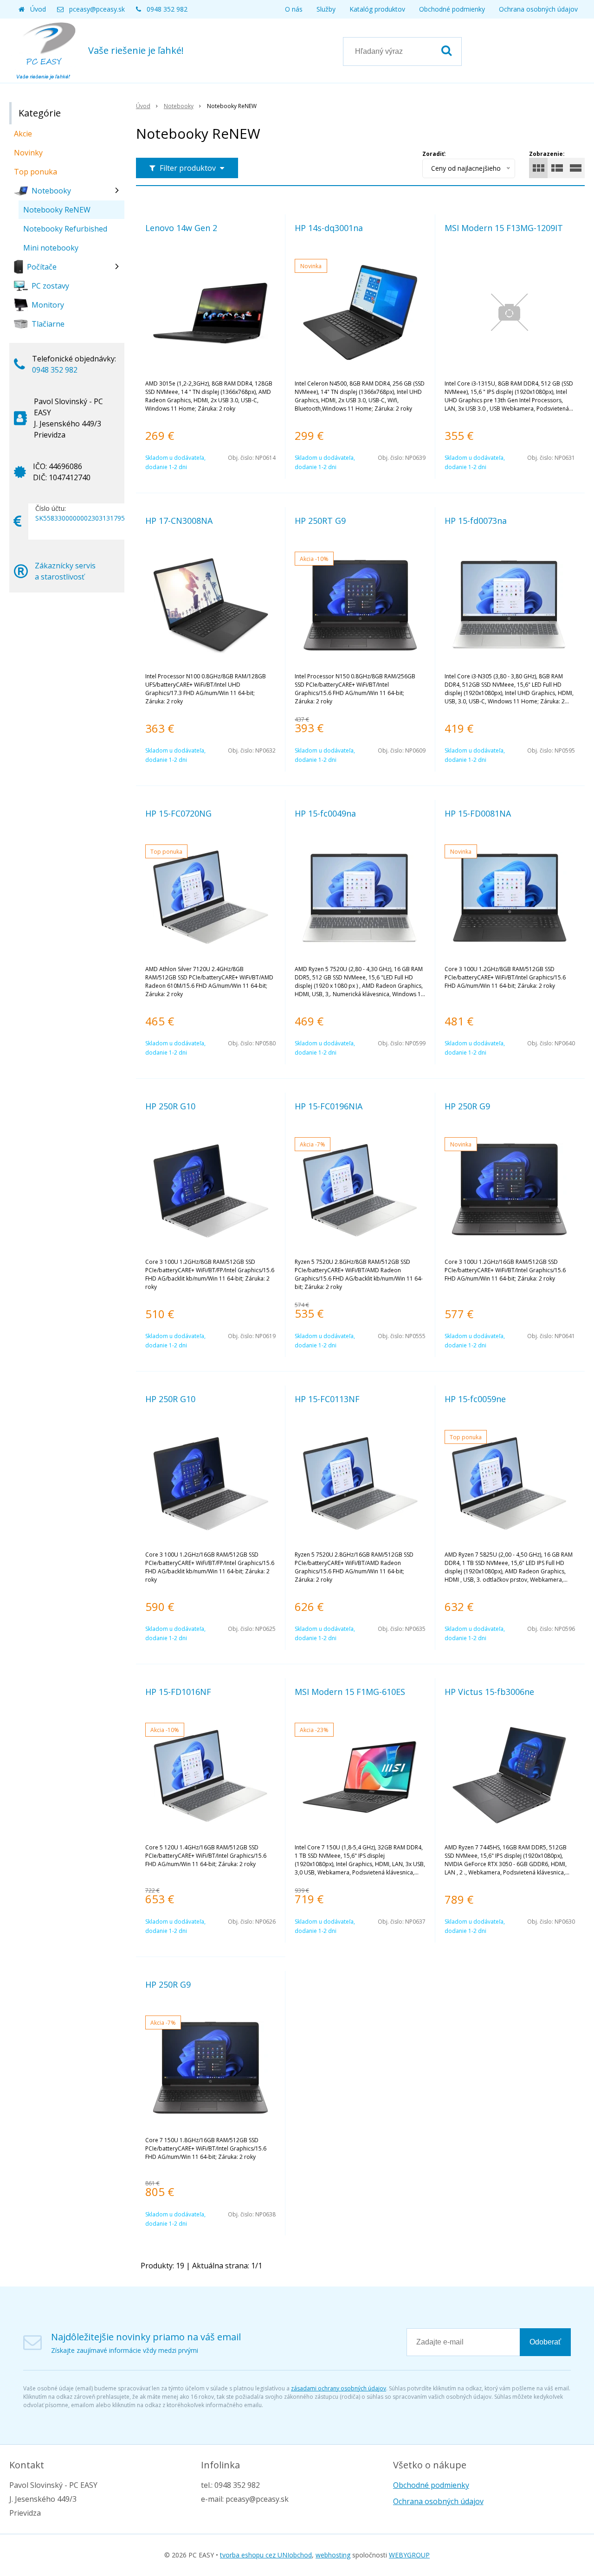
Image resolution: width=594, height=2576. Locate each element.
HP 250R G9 (467, 1106)
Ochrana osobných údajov (538, 9)
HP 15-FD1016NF (178, 1692)
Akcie (23, 134)
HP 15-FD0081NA (478, 813)
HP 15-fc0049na (325, 813)
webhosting (333, 2555)
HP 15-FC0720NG (178, 813)
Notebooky (179, 106)
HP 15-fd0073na (476, 521)
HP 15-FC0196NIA (329, 1106)
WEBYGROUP (409, 2555)
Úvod (38, 9)
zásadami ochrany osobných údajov (339, 2388)
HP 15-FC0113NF (327, 1399)
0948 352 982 (167, 9)
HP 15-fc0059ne (475, 1399)
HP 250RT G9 (320, 521)
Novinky (28, 153)
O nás (294, 9)
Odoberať (545, 2342)
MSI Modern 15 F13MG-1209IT (504, 228)
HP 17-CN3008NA (179, 521)
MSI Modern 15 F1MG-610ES (350, 1692)
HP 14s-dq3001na (329, 228)
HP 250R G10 (170, 1106)
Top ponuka (36, 172)
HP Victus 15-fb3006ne (489, 1692)
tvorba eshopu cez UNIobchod (266, 2555)
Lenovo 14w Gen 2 (181, 228)
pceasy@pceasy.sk (97, 9)
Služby (326, 9)
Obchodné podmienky (452, 9)
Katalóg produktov (377, 9)
